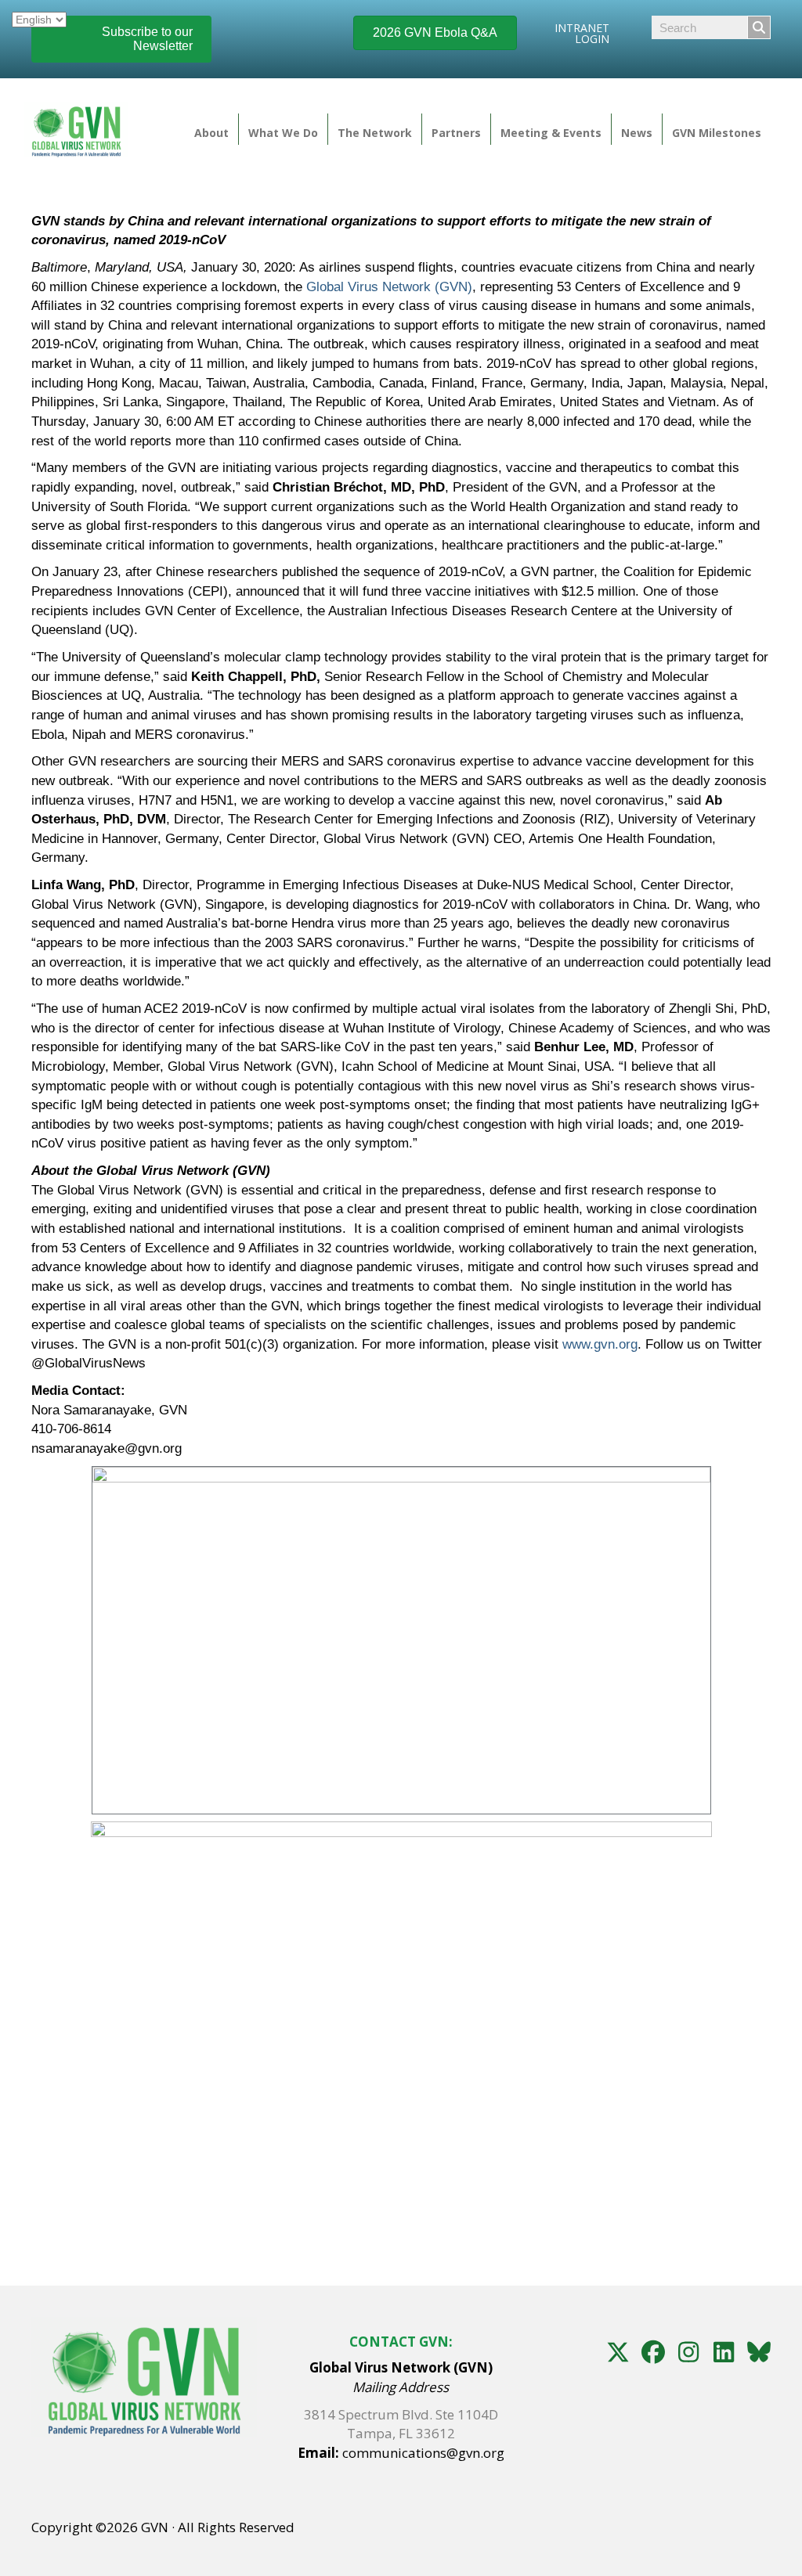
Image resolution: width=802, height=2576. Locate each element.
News (637, 133)
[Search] (759, 27)
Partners (456, 133)
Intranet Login (582, 33)
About (211, 133)
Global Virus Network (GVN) (389, 287)
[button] (618, 2352)
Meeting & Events (551, 133)
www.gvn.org (600, 1344)
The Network (375, 133)
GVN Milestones (717, 133)
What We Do (283, 133)
